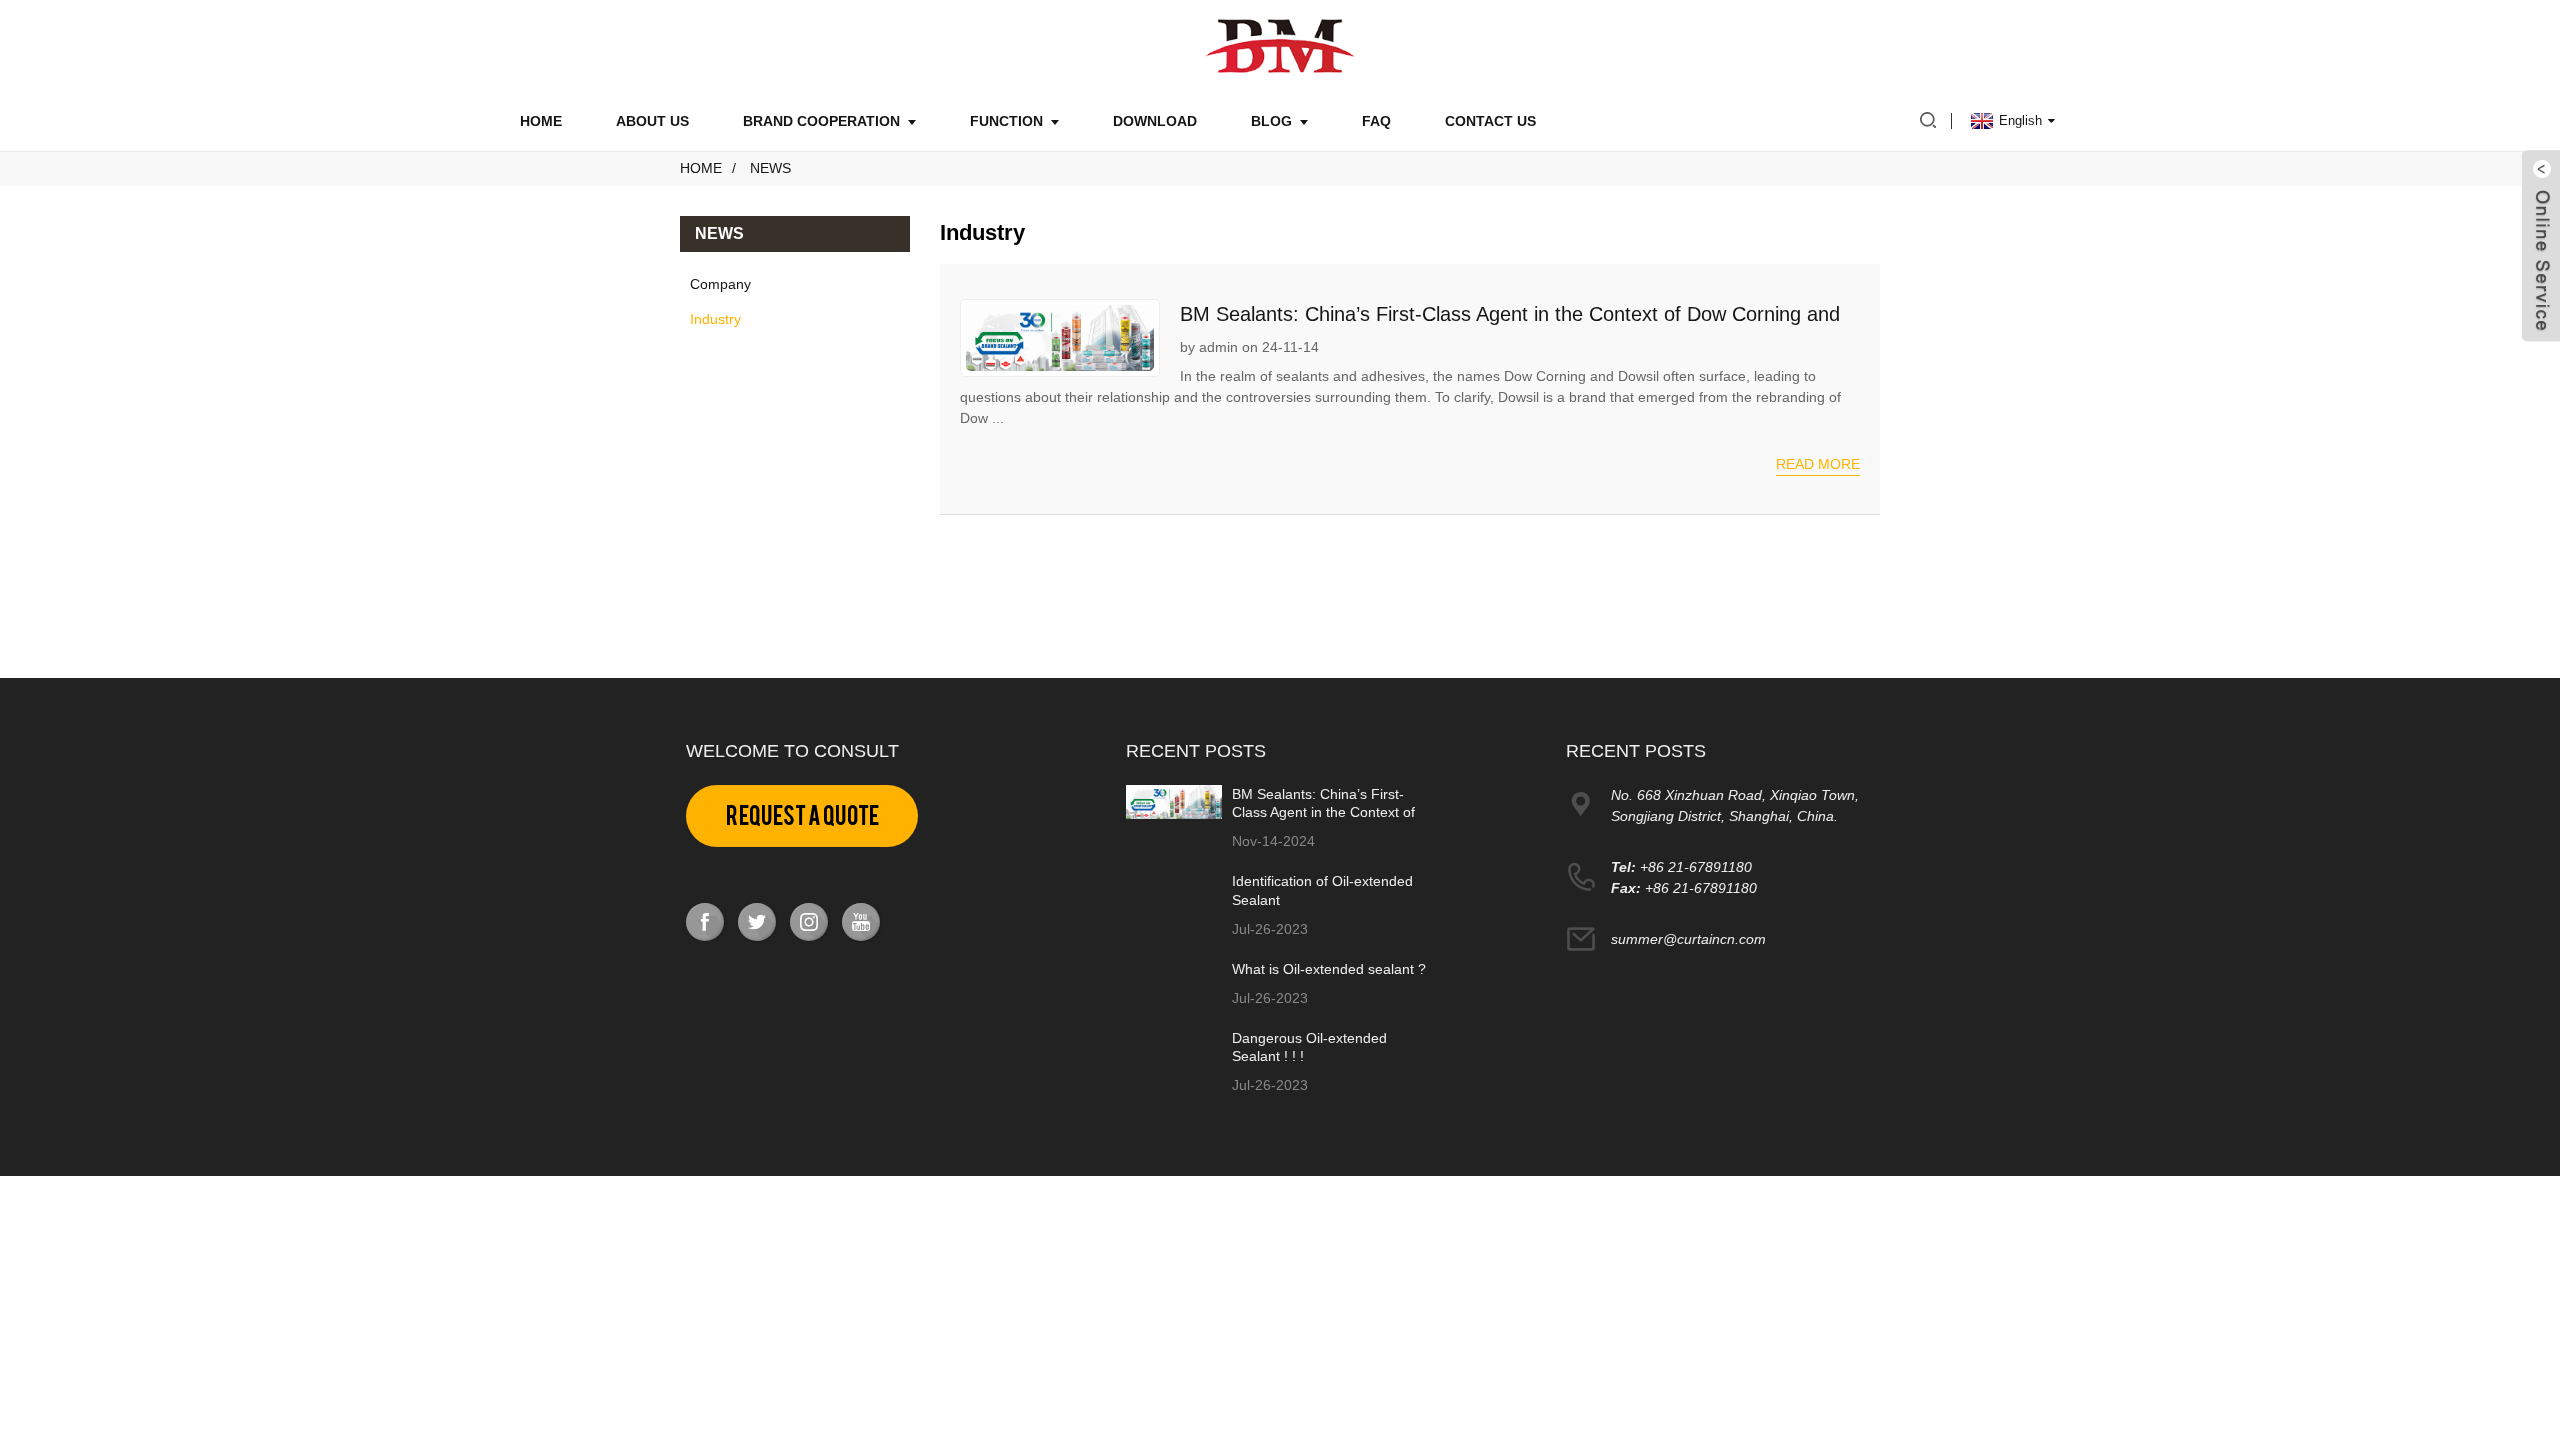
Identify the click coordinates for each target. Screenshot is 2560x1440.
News (770, 168)
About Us (652, 121)
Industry (715, 319)
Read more (1818, 464)
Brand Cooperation (821, 121)
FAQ (1376, 121)
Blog (1271, 121)
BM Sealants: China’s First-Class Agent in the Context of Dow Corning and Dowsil (1323, 812)
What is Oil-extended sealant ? (1329, 969)
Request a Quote (802, 815)
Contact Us (1490, 121)
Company (720, 284)
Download (1155, 121)
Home (541, 121)
